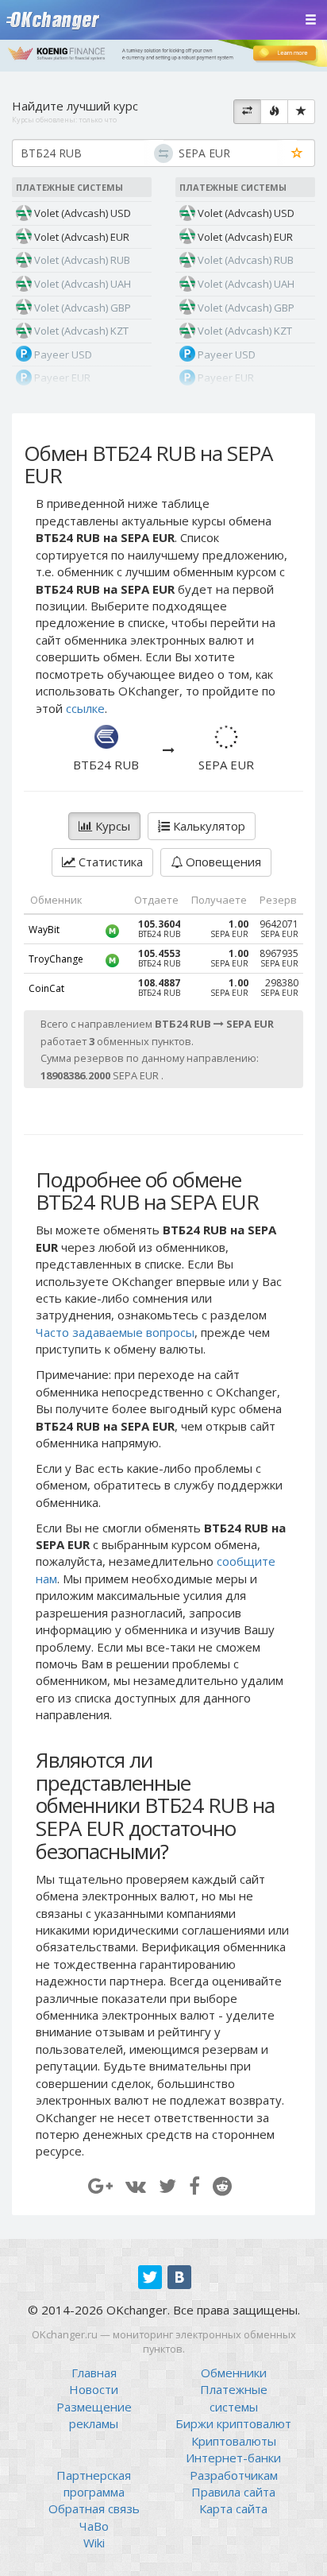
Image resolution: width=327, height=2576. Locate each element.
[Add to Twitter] (167, 2185)
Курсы (111, 826)
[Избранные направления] (301, 112)
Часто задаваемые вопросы (115, 1332)
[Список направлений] (247, 112)
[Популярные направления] (274, 112)
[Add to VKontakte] (136, 2185)
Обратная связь (94, 2508)
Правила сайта (233, 2492)
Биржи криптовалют (233, 2423)
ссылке (85, 708)
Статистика (109, 862)
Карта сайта (233, 2508)
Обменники (234, 2373)
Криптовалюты (234, 2441)
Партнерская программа (94, 2483)
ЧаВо (94, 2526)
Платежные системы (234, 2398)
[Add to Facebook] (194, 2185)
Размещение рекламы (94, 2415)
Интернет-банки (233, 2458)
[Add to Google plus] (100, 2185)
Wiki (94, 2543)
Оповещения (222, 862)
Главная (94, 2373)
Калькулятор (208, 826)
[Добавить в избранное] (297, 154)
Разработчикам (234, 2475)
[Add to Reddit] (222, 2185)
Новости (94, 2389)
